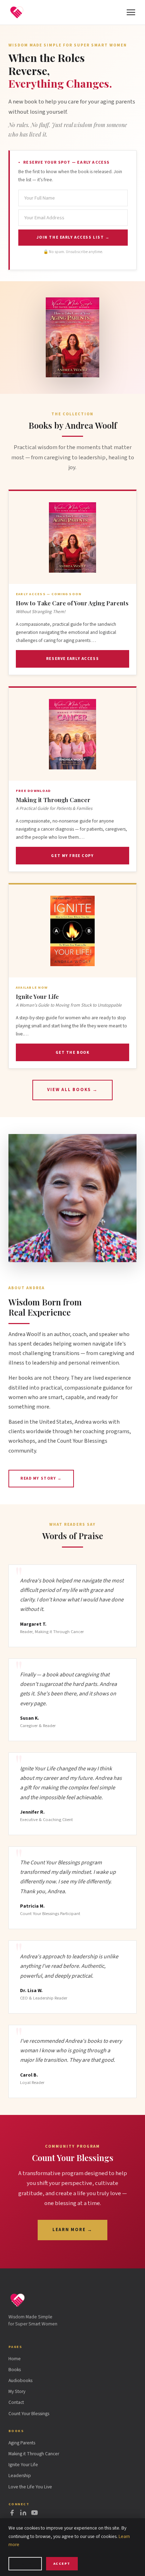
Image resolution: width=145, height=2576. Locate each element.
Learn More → (73, 2230)
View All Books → (72, 1090)
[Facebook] (12, 2514)
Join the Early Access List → (73, 237)
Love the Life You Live (30, 2487)
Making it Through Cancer (34, 2454)
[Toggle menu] (131, 12)
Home (15, 2359)
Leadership (20, 2476)
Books (15, 2370)
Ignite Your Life (23, 2465)
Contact (16, 2402)
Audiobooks (20, 2380)
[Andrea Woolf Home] (17, 12)
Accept (62, 2564)
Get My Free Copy (72, 856)
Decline (25, 2564)
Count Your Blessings (29, 2414)
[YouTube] (34, 2514)
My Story (17, 2391)
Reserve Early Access (72, 659)
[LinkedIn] (23, 2514)
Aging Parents (22, 2443)
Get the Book (73, 1053)
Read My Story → (41, 1478)
